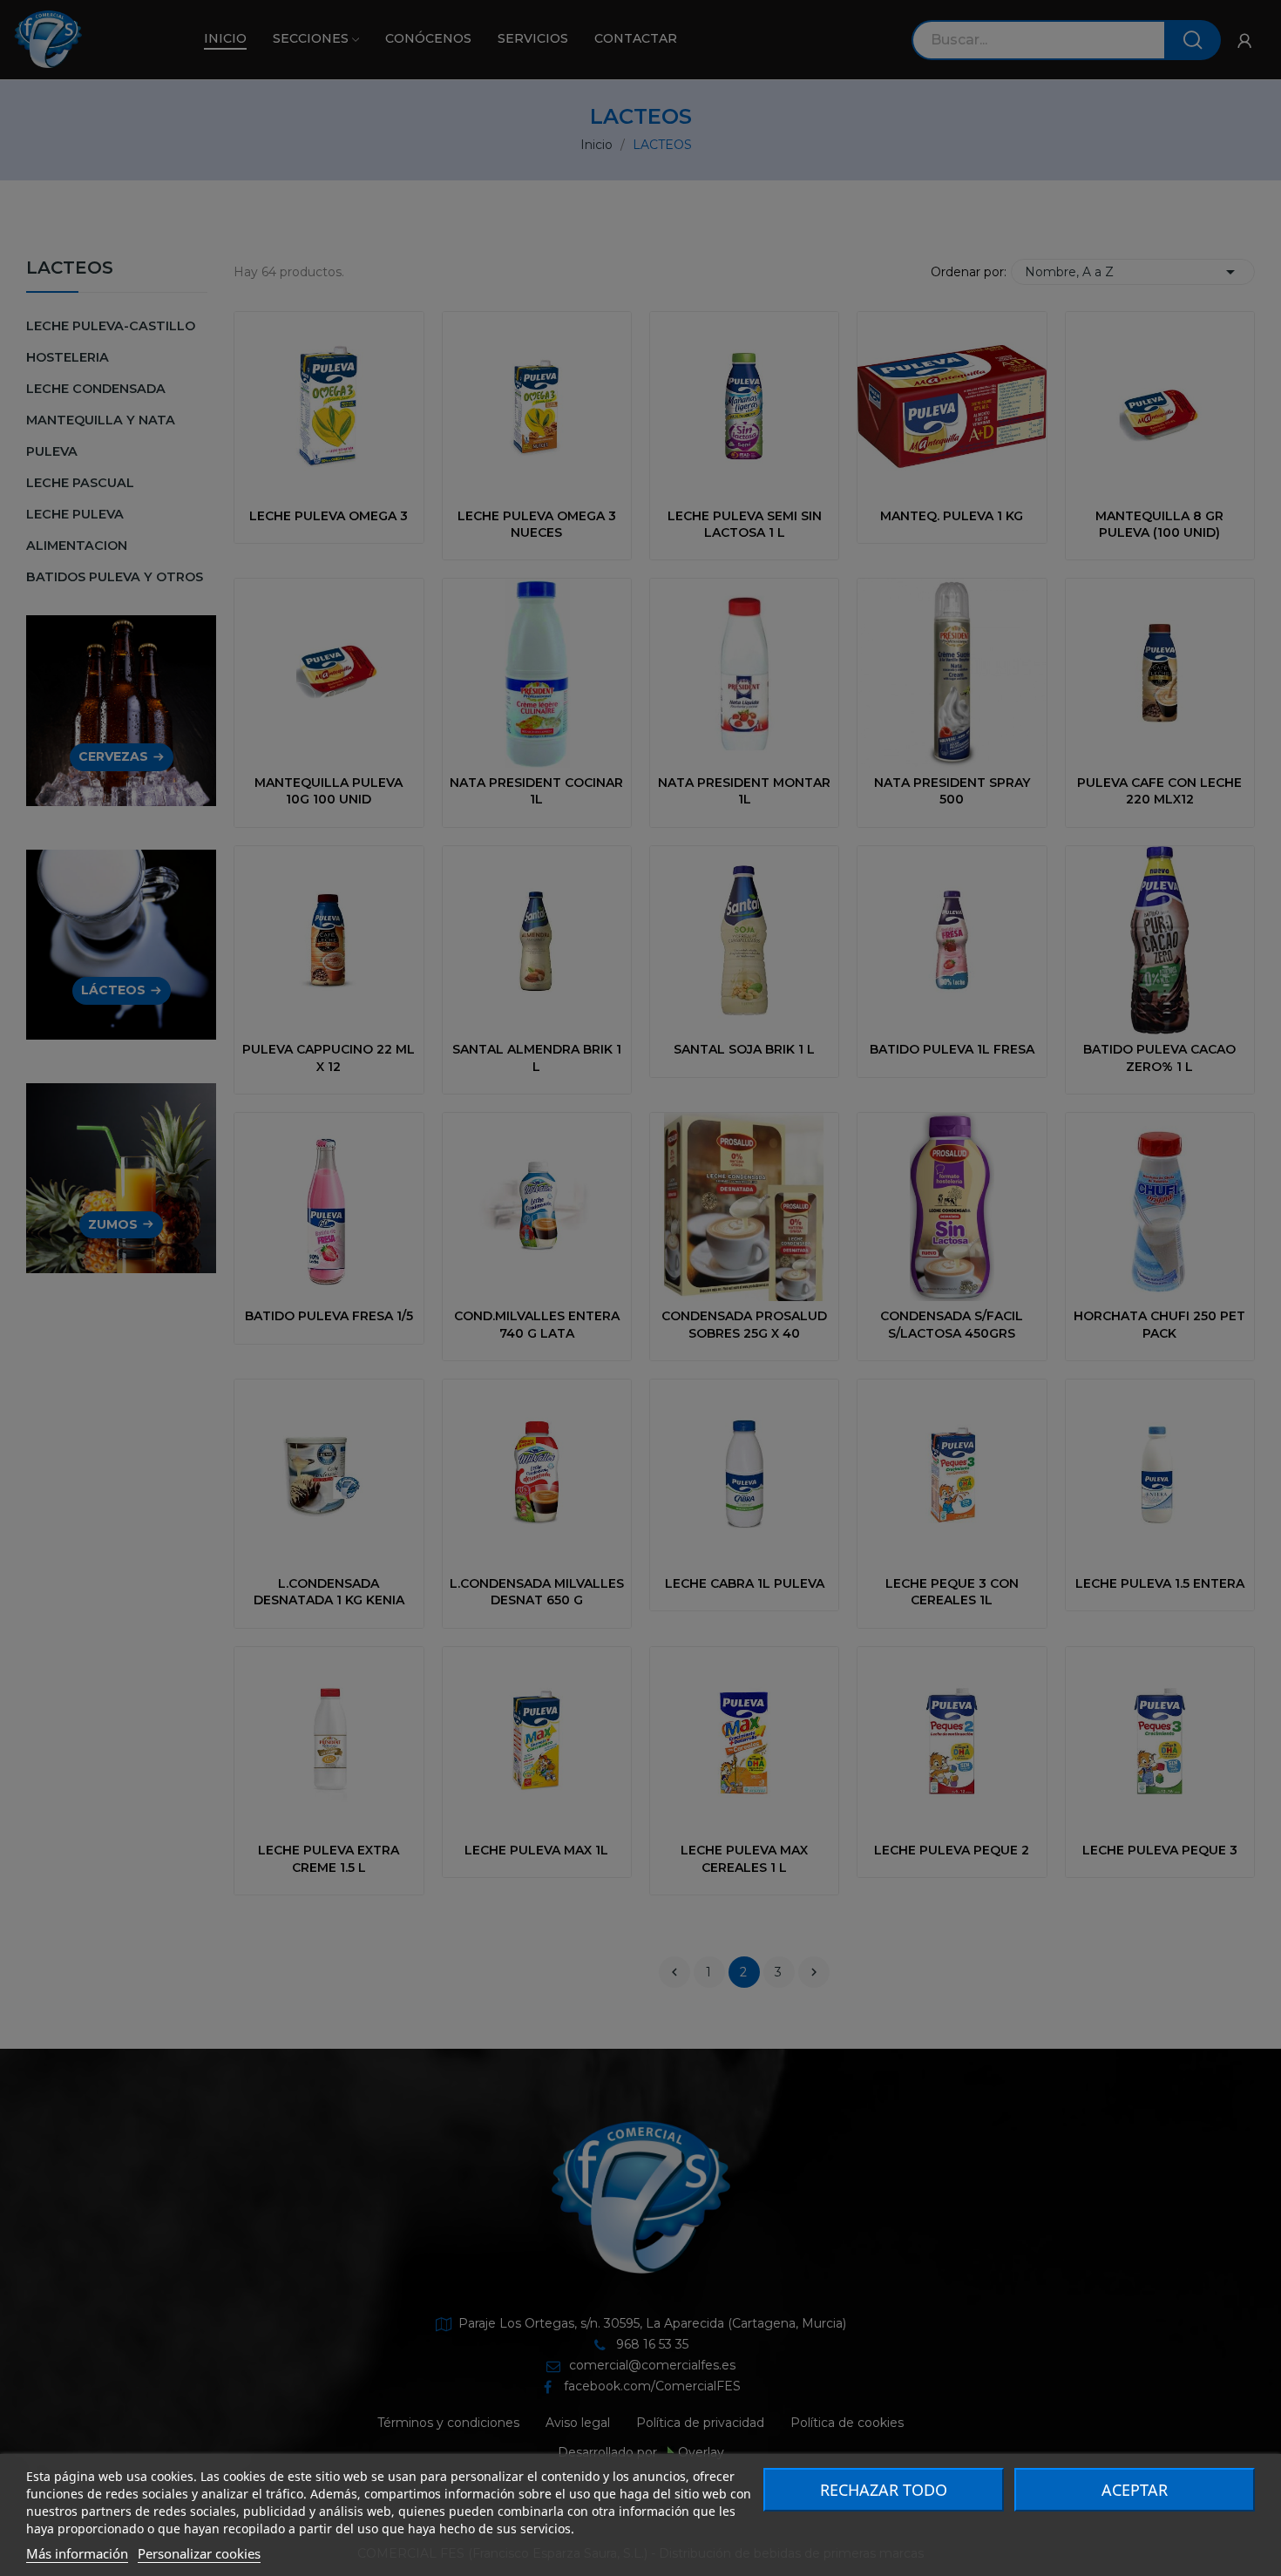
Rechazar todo (884, 2490)
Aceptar (1135, 2490)
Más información (77, 2553)
